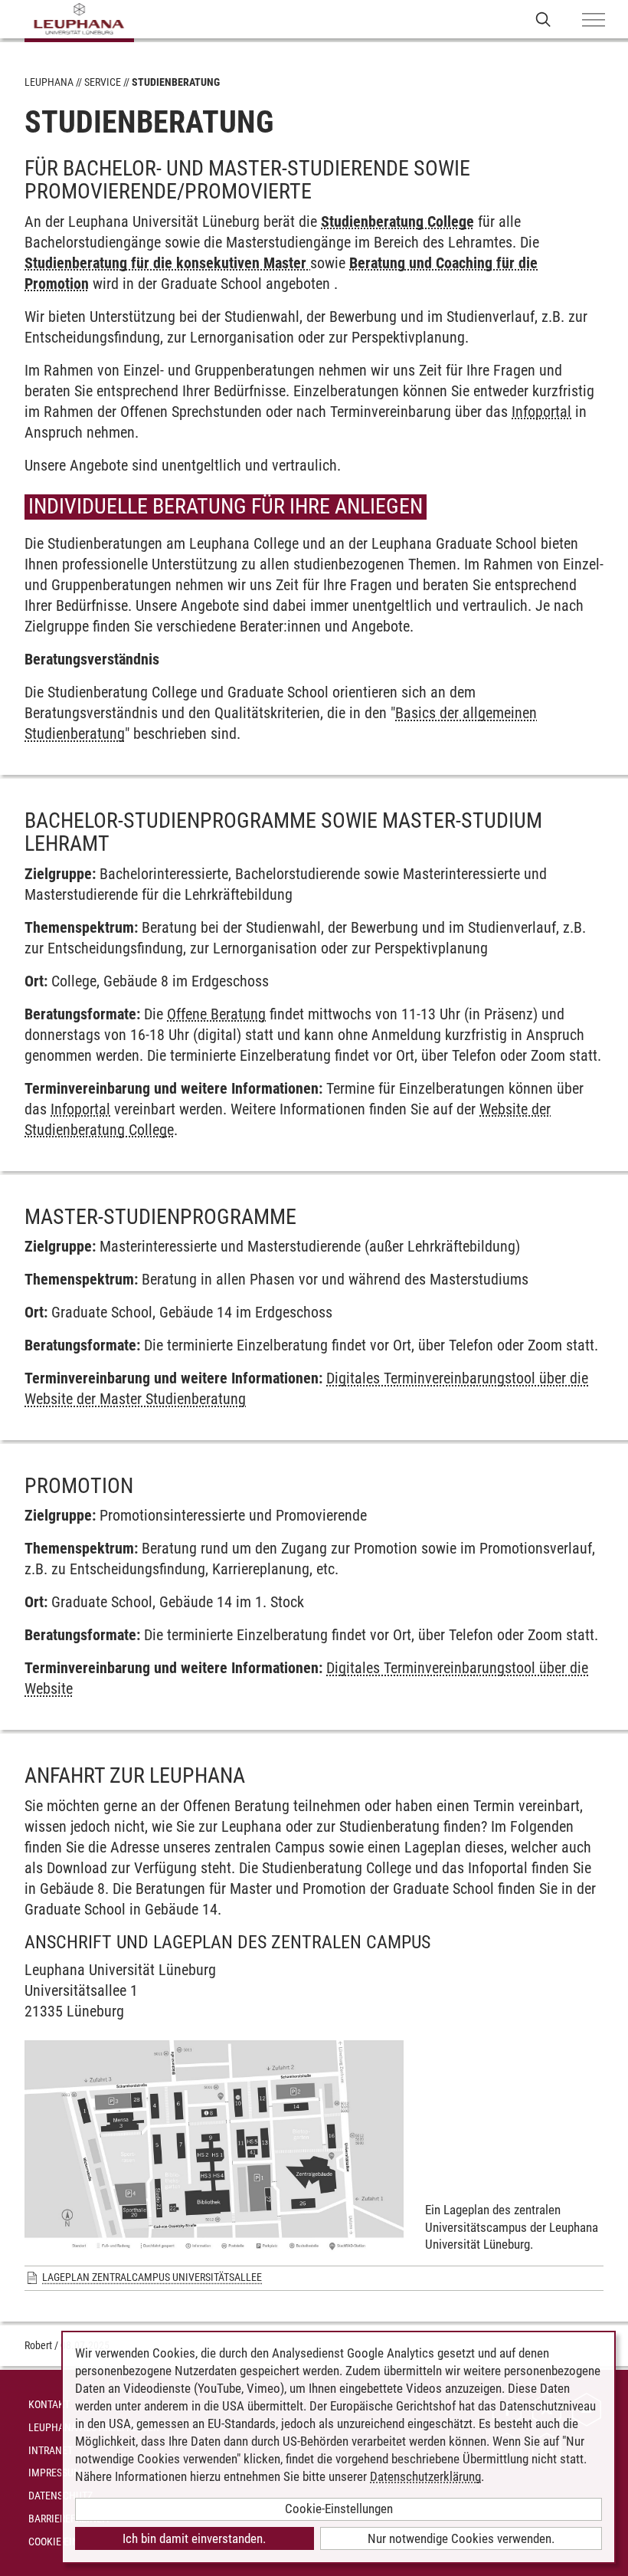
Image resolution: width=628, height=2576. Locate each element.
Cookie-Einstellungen (339, 2509)
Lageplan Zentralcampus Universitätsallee (152, 2277)
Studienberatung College (397, 222)
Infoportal (541, 412)
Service (103, 82)
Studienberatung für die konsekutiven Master (167, 263)
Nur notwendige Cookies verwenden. (461, 2538)
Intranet (51, 2450)
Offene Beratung (216, 1014)
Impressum (55, 2473)
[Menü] (594, 21)
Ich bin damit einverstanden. (194, 2538)
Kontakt (49, 2404)
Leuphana (49, 82)
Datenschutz (61, 2496)
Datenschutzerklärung (425, 2476)
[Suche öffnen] (543, 19)
